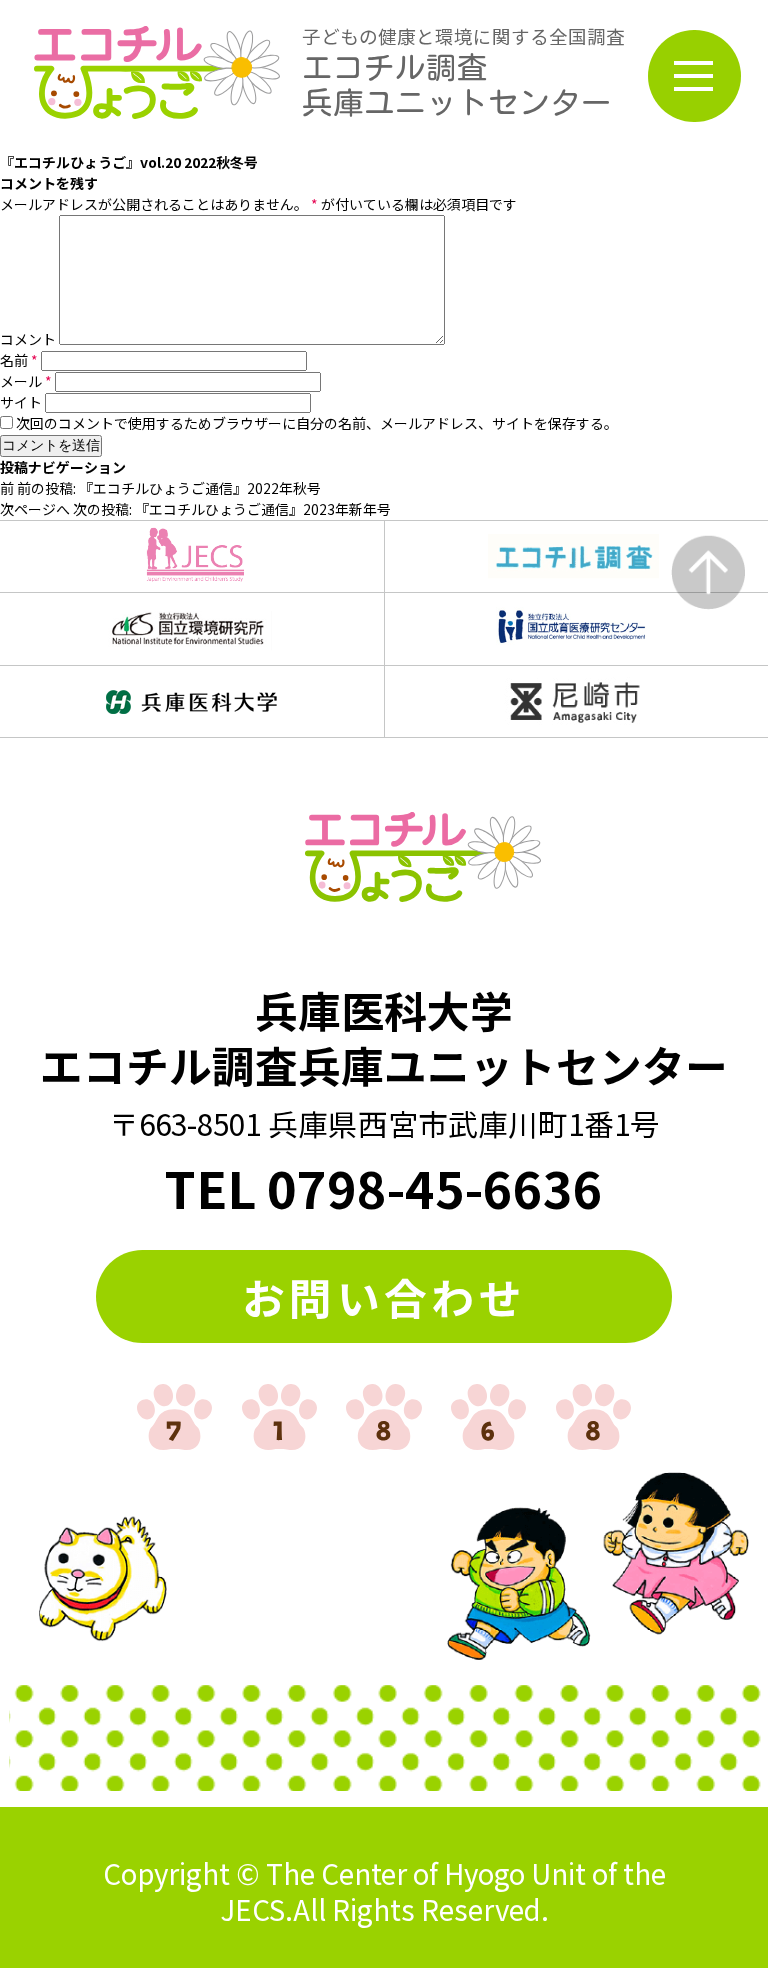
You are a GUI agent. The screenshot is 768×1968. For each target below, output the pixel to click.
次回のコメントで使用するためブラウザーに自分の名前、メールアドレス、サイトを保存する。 (317, 423)
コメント (28, 339)
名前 (19, 360)
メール (26, 381)
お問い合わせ (384, 1296)
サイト (21, 402)
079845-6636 (435, 1187)
